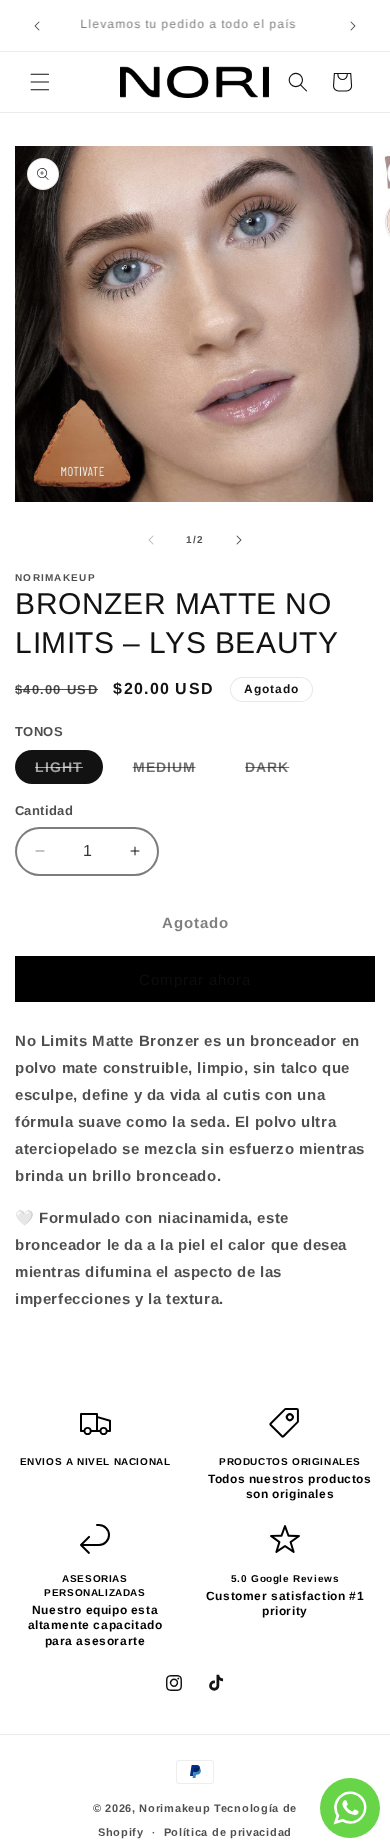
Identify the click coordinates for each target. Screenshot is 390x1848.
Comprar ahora (195, 979)
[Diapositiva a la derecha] (239, 540)
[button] (40, 82)
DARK (277, 771)
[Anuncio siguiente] (353, 26)
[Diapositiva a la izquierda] (151, 540)
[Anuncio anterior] (37, 26)
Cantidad (44, 810)
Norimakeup (174, 1808)
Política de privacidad (228, 1832)
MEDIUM (174, 771)
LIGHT (69, 771)
